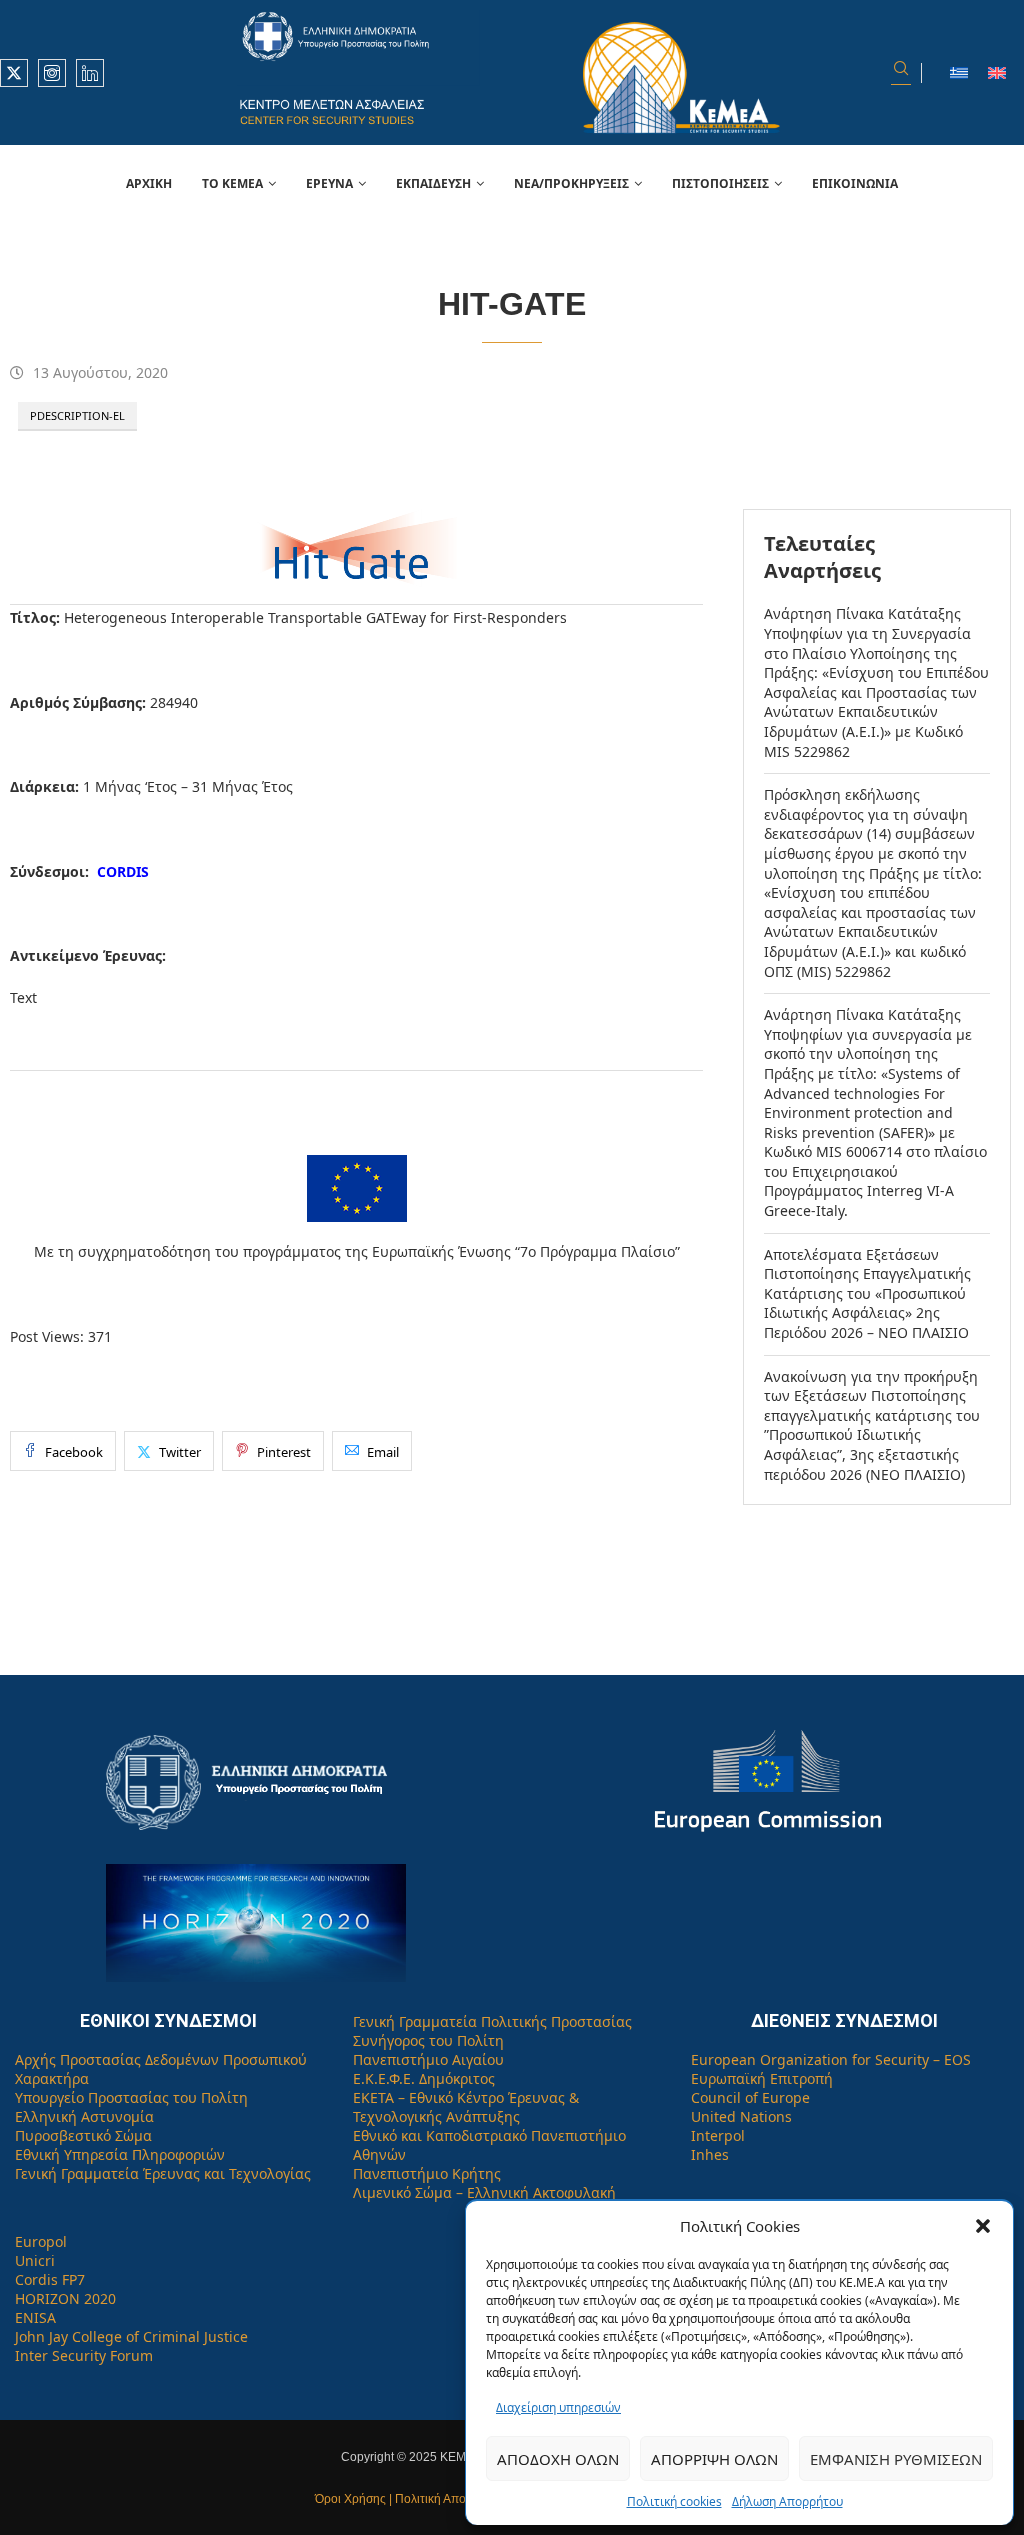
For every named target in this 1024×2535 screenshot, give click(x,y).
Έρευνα (329, 183)
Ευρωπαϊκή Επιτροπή (762, 2078)
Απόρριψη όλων (714, 2459)
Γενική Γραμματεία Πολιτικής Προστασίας (492, 2021)
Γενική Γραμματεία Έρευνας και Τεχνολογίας (163, 2173)
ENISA (35, 2317)
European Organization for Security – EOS (831, 2059)
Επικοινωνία (855, 183)
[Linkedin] (90, 73)
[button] (983, 2226)
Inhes (710, 2154)
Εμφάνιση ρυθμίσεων (896, 2459)
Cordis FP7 (50, 2279)
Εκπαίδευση (433, 183)
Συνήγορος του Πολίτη (428, 2040)
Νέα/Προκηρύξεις (571, 183)
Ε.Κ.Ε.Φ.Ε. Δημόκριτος (424, 2078)
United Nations (741, 2116)
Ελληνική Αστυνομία (84, 2116)
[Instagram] (52, 73)
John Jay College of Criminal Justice (131, 2336)
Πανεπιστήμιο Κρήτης (427, 2173)
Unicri (35, 2260)
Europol (41, 2241)
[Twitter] (14, 73)
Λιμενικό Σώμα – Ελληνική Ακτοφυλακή (484, 2192)
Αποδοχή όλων (558, 2459)
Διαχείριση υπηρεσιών (558, 2407)
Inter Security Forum (84, 2355)
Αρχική (149, 183)
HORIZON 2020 (65, 2298)
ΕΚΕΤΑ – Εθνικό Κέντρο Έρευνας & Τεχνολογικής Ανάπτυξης (466, 2107)
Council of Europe (750, 2097)
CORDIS (123, 871)
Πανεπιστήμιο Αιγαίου (428, 2059)
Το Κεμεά (232, 183)
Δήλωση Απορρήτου (787, 2501)
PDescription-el (77, 415)
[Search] (901, 73)
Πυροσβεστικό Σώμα (83, 2135)
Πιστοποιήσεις (720, 183)
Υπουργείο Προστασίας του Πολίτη (131, 2097)
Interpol (718, 2135)
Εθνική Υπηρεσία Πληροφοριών (120, 2154)
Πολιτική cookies (674, 2501)
